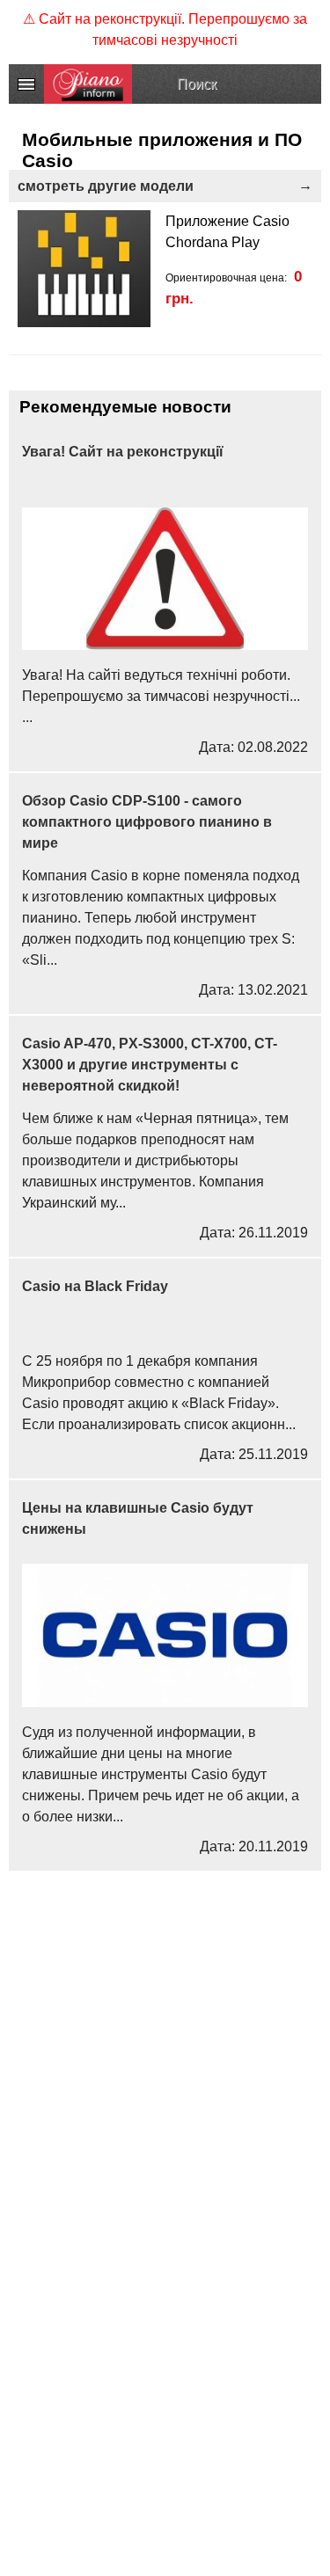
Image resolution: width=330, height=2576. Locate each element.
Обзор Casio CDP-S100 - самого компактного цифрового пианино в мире (147, 822)
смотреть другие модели (106, 186)
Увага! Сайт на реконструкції (123, 452)
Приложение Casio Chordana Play (227, 232)
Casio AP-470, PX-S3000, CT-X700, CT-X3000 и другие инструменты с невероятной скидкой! (150, 1065)
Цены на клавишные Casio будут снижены (138, 1518)
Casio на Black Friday (95, 1286)
